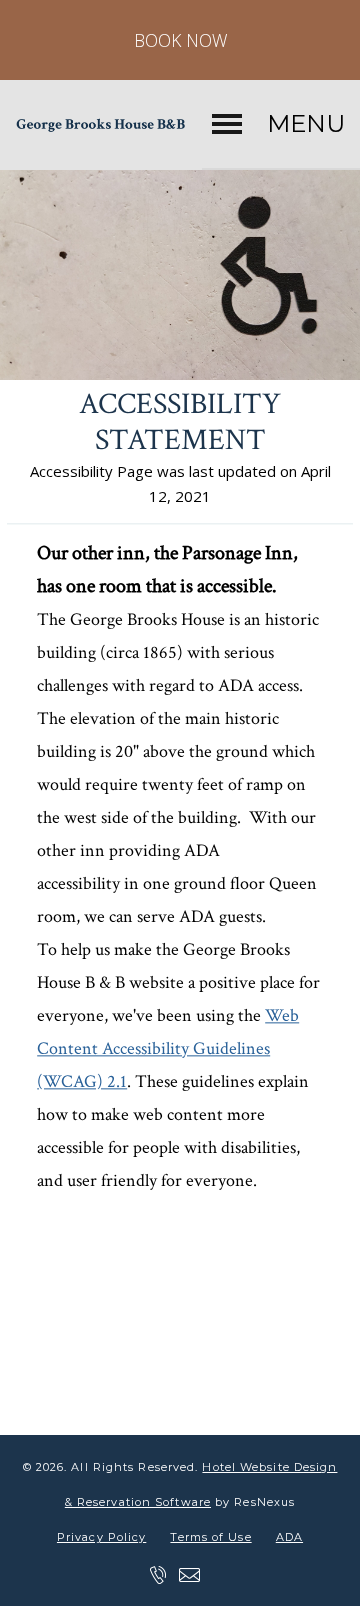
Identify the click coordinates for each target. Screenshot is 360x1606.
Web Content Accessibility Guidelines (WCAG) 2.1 (168, 1048)
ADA (289, 1537)
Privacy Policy (101, 1537)
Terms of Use (210, 1537)
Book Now (180, 40)
